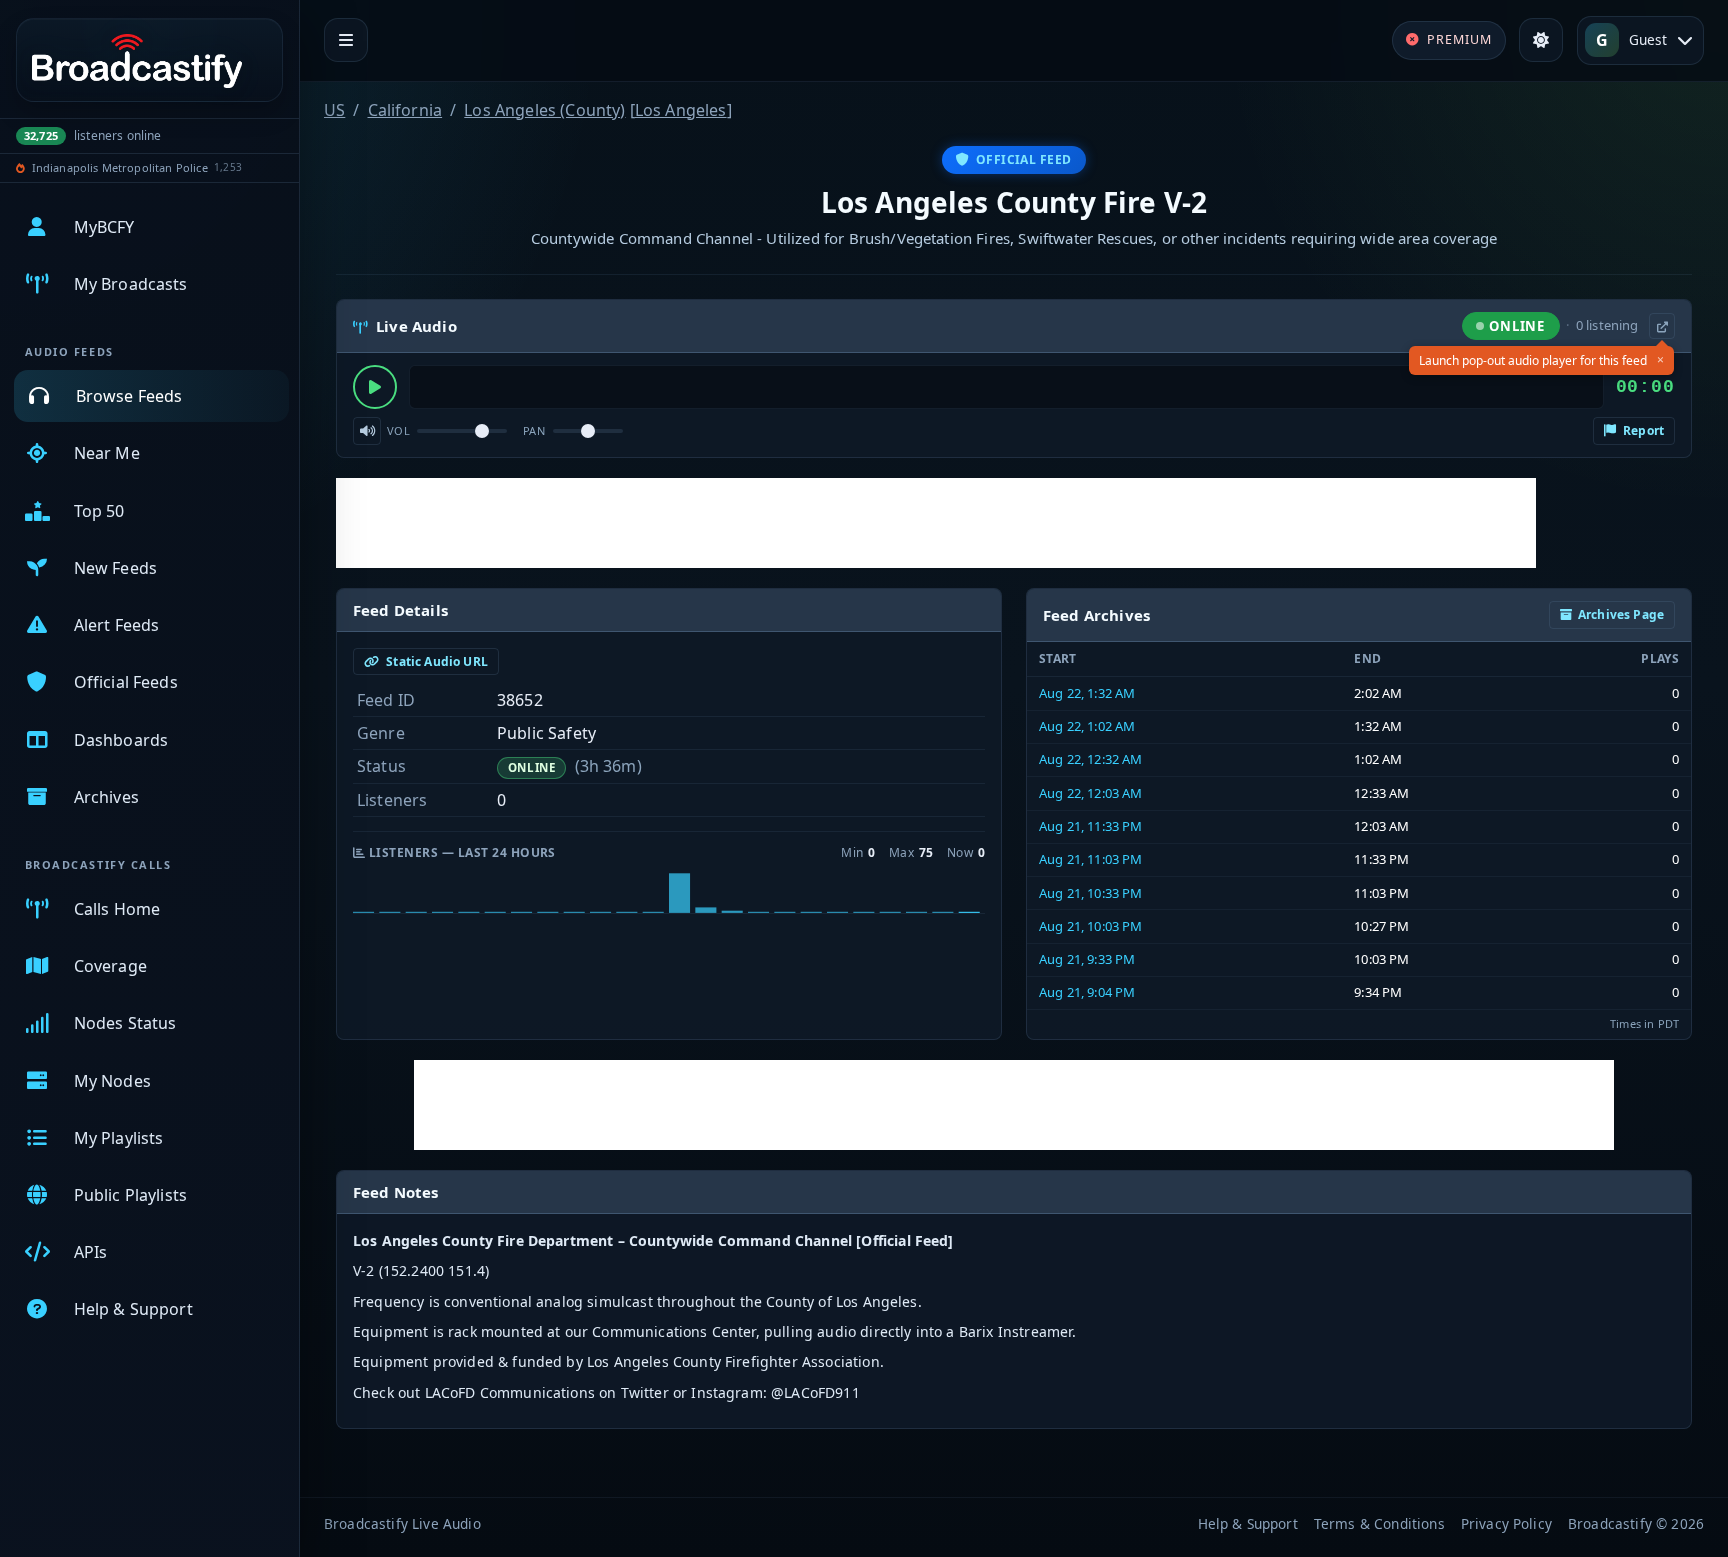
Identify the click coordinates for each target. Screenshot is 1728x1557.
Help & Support (1248, 1523)
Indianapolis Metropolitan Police (120, 167)
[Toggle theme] (1541, 40)
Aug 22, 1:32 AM (1087, 693)
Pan (534, 430)
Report (1642, 430)
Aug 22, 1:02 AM (1087, 726)
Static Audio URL (435, 661)
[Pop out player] (1662, 326)
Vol (398, 430)
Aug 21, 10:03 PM (1091, 926)
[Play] (375, 387)
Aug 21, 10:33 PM (1091, 893)
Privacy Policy (1506, 1523)
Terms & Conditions (1379, 1523)
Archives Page (1621, 614)
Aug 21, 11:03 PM (1091, 859)
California (405, 110)
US (334, 110)
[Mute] (367, 431)
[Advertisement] (936, 523)
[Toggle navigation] (346, 40)
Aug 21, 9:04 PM (1087, 992)
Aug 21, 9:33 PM (1087, 959)
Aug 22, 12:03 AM (1091, 793)
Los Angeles (681, 110)
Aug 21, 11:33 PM (1091, 826)
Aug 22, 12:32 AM (1091, 759)
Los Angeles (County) (544, 110)
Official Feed (1024, 159)
